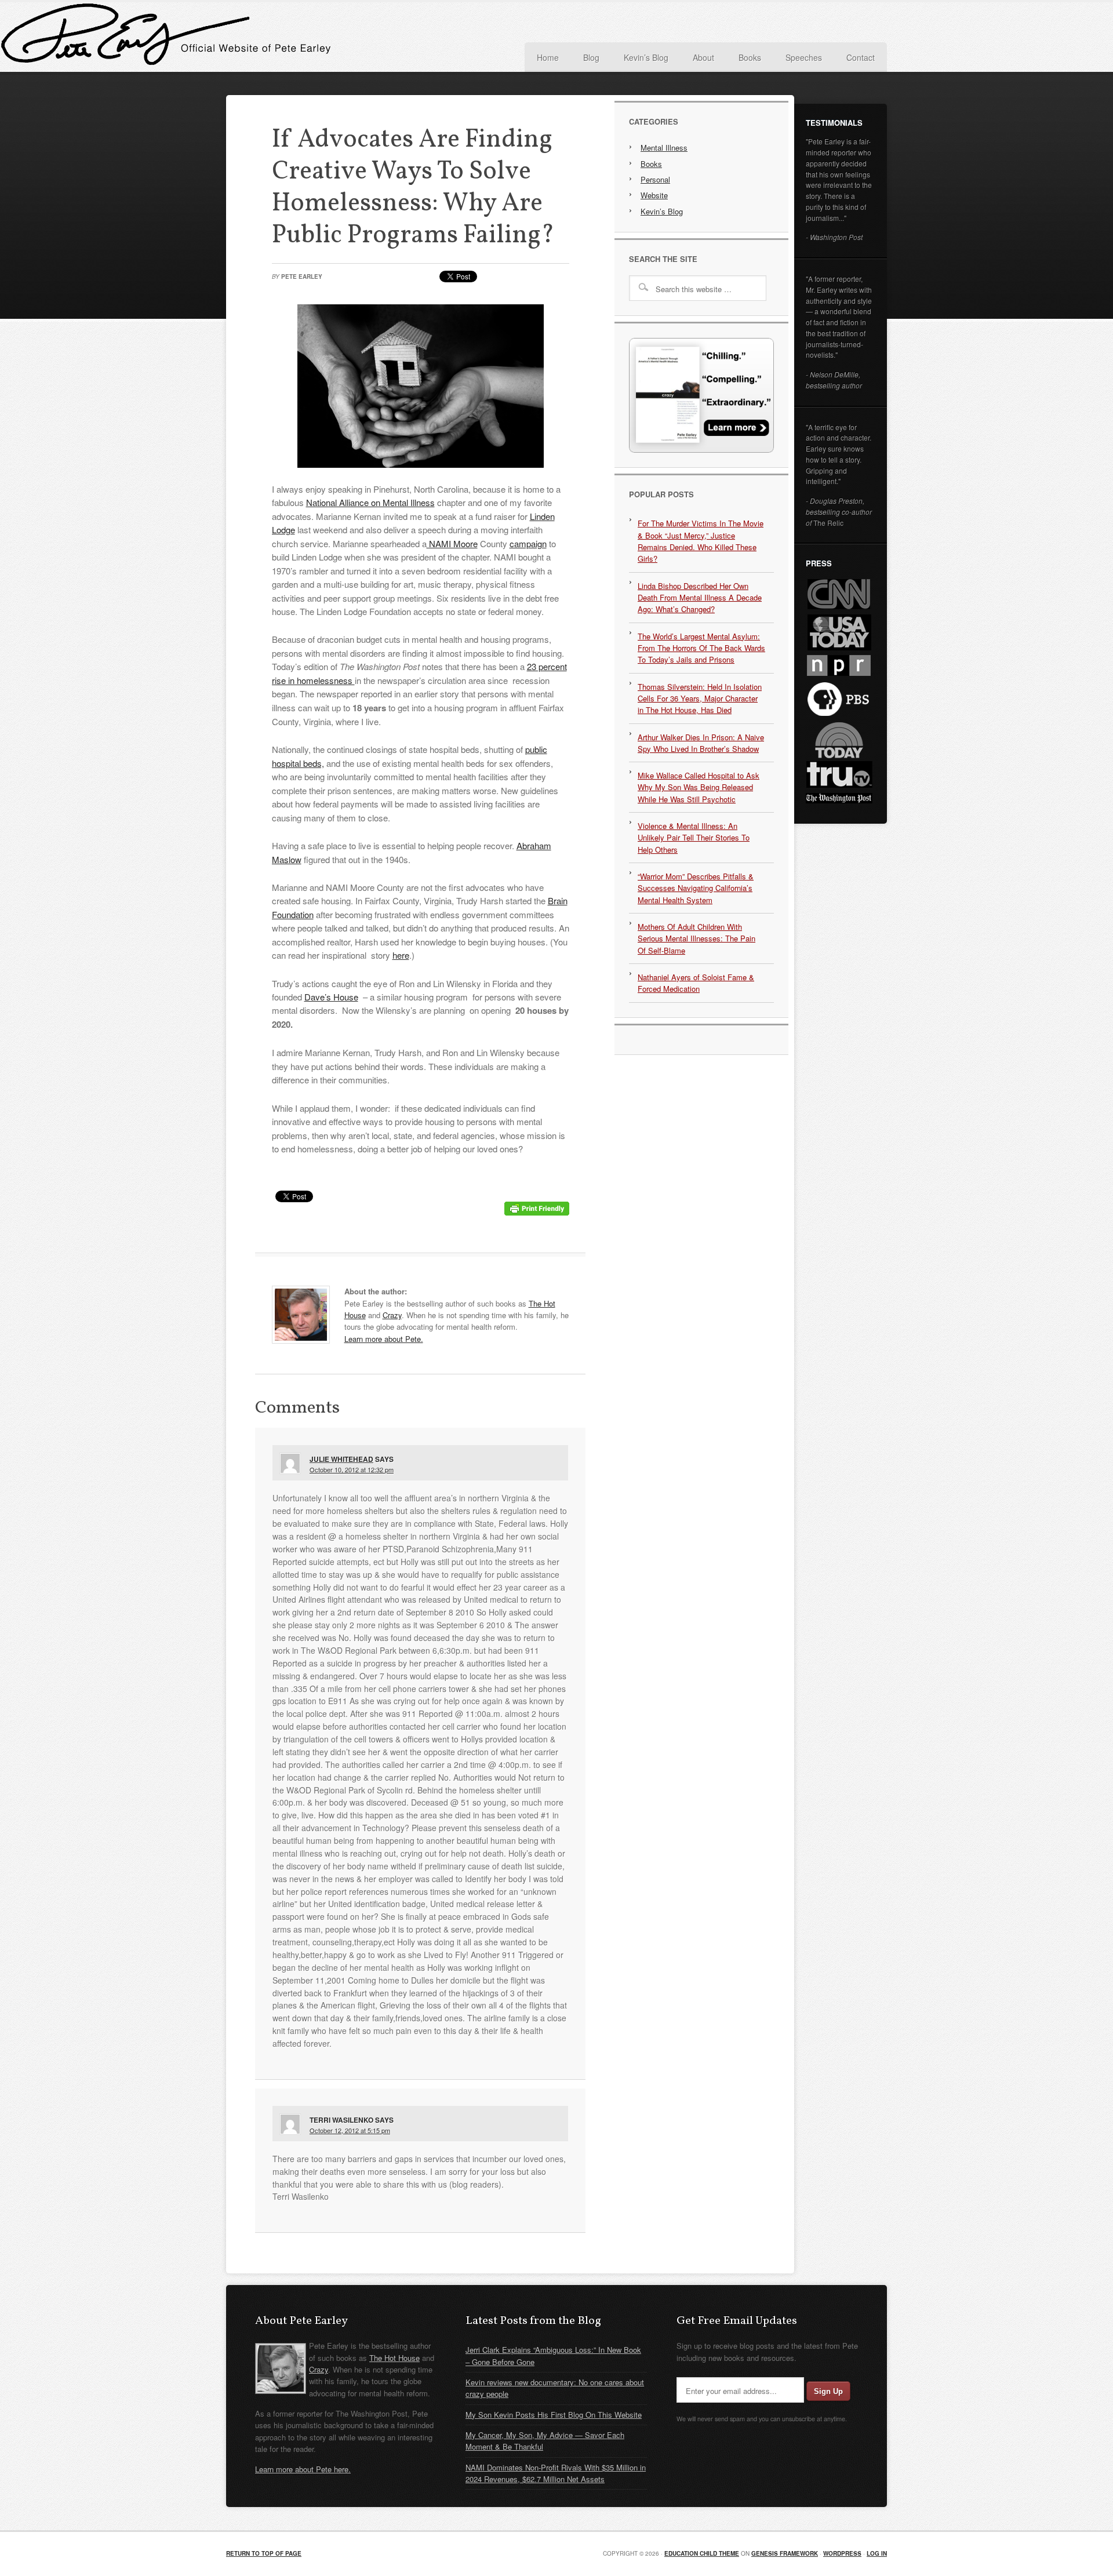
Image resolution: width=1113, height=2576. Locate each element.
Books (651, 164)
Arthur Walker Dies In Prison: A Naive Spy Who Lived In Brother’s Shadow (701, 743)
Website (654, 195)
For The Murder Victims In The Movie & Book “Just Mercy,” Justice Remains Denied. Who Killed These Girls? (701, 541)
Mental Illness (664, 148)
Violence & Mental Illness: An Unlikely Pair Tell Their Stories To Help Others (694, 838)
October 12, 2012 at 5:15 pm (350, 2130)
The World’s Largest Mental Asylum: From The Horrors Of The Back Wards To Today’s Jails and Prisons (701, 648)
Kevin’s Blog (662, 211)
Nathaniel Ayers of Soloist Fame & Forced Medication (696, 983)
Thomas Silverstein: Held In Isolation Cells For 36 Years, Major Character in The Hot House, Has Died (700, 698)
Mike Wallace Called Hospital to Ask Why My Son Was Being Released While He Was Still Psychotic (699, 787)
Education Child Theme (702, 2553)
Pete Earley (342, 37)
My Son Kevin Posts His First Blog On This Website (554, 2415)
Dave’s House (331, 997)
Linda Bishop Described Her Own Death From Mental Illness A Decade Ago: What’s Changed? (700, 598)
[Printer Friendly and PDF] (537, 1212)
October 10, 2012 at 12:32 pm (352, 1469)
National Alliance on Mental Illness (370, 502)
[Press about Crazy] (701, 450)
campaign (528, 543)
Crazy (392, 1315)
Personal (655, 179)
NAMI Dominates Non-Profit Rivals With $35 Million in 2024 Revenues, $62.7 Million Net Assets (556, 2473)
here (401, 955)
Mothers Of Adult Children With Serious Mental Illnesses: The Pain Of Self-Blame (696, 938)
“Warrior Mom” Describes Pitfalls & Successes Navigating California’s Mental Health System (696, 888)
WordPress (842, 2553)
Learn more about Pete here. (303, 2469)
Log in (877, 2553)
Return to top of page (264, 2553)
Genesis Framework (785, 2553)
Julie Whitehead (341, 1459)
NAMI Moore (452, 543)
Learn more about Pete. (384, 1339)
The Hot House (394, 2358)
